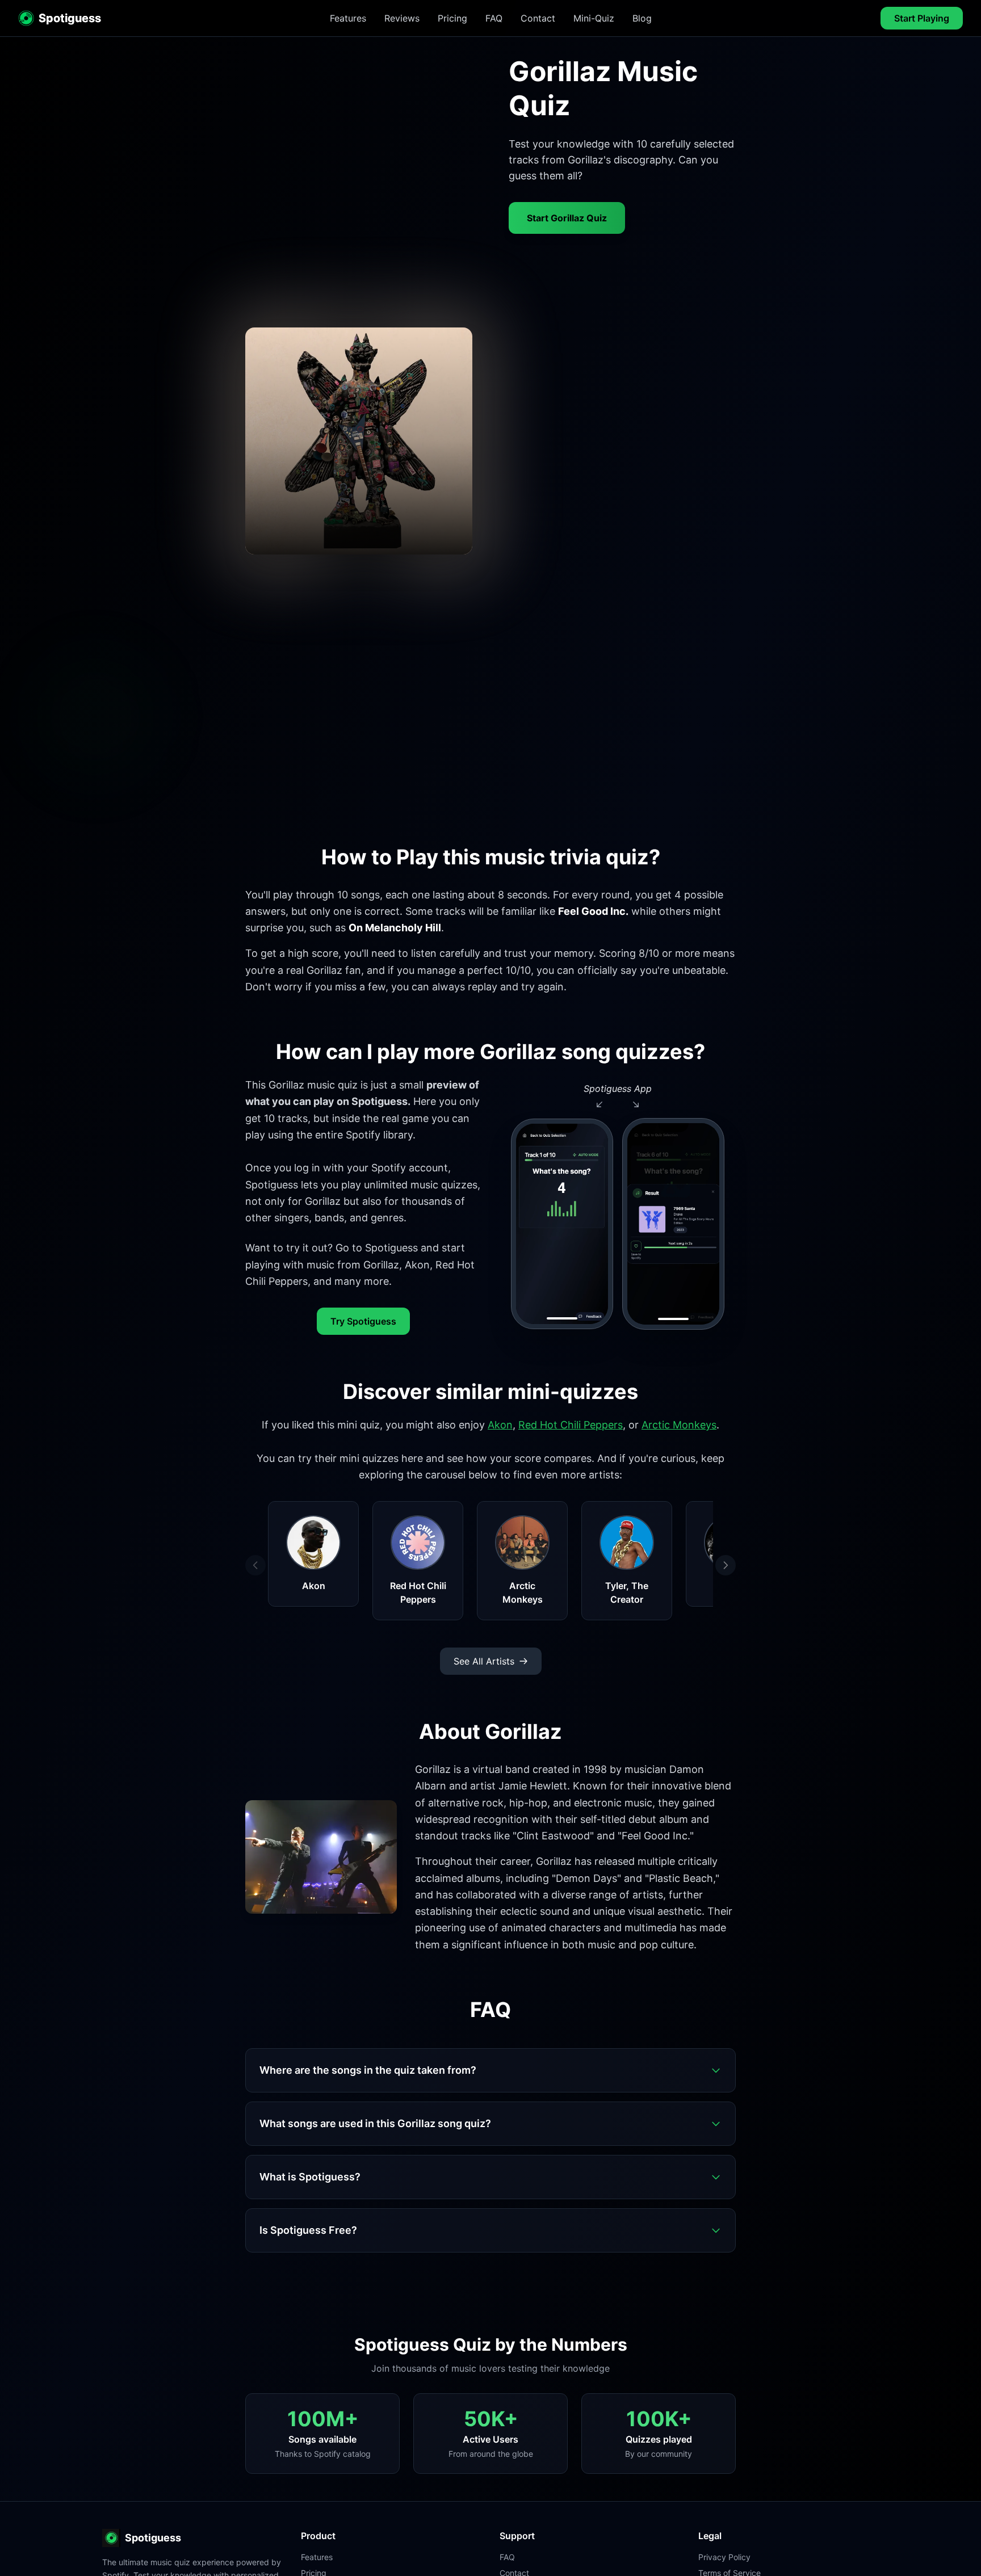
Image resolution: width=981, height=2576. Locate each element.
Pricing (452, 18)
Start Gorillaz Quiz (567, 218)
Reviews (402, 18)
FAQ (494, 18)
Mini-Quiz (594, 18)
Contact (538, 18)
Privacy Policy (724, 2557)
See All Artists (484, 1661)
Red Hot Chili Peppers (571, 1425)
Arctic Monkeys (679, 1425)
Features (348, 18)
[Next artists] (726, 1565)
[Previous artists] (255, 1565)
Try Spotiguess (363, 1321)
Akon (500, 1425)
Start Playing (922, 18)
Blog (642, 18)
